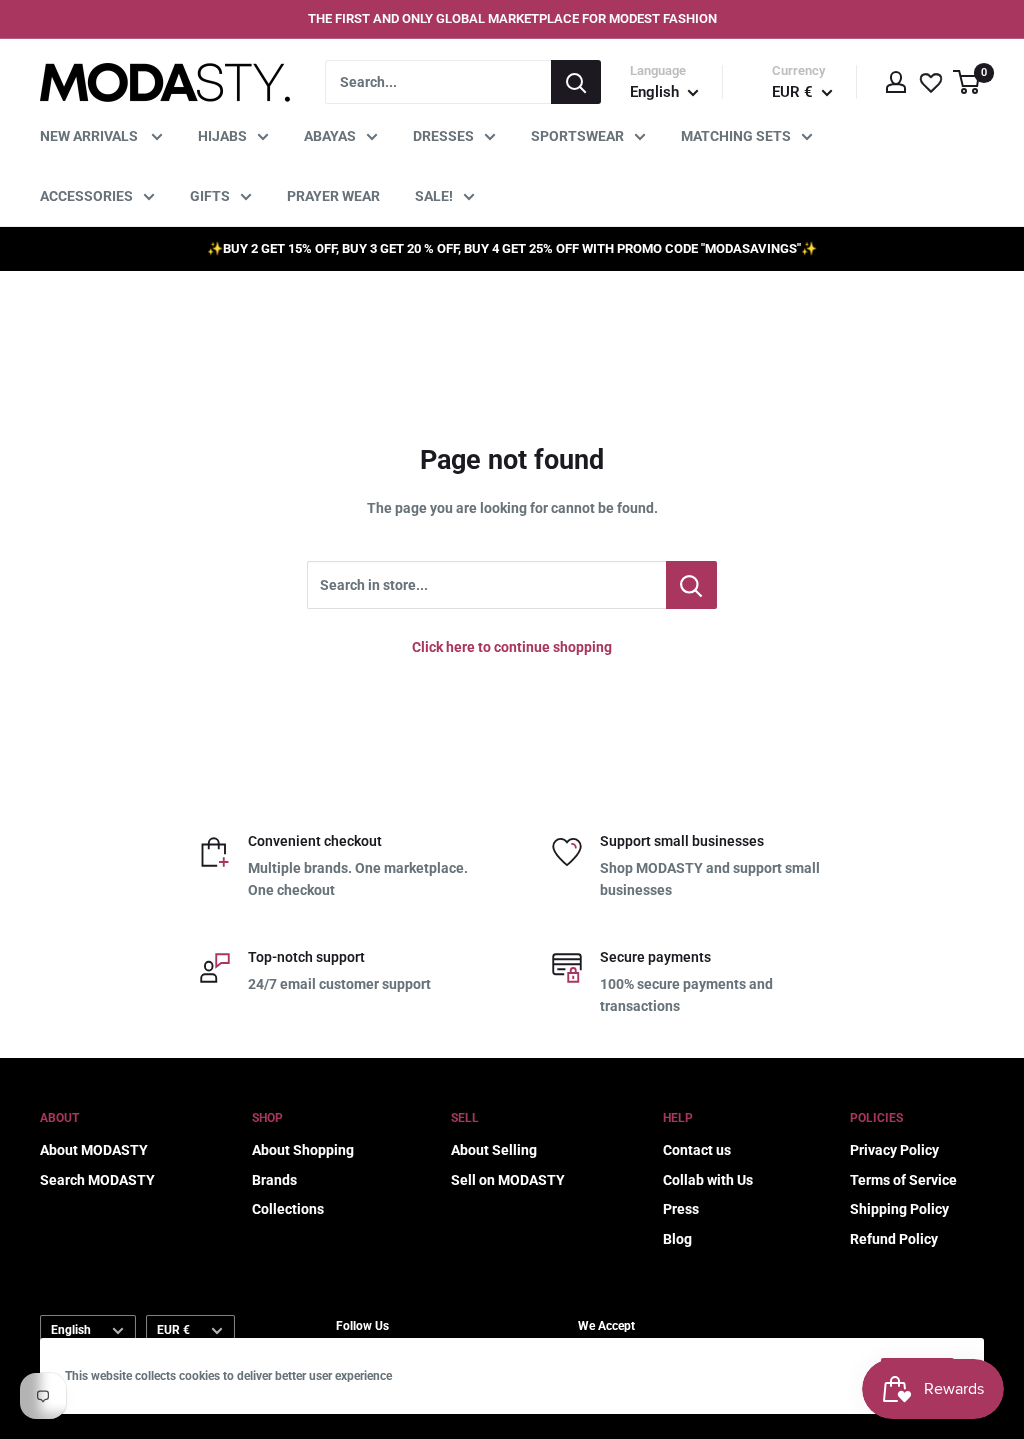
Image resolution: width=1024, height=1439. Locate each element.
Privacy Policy (894, 1150)
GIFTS (210, 196)
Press (681, 1209)
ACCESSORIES (86, 196)
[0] (967, 82)
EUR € (173, 1330)
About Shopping (303, 1150)
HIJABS (222, 136)
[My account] (896, 82)
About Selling (494, 1150)
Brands (274, 1180)
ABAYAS (330, 136)
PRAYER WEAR (333, 196)
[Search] (576, 82)
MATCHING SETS (736, 136)
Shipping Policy (899, 1209)
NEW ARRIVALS (90, 136)
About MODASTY (94, 1150)
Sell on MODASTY (508, 1180)
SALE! (434, 196)
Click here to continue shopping (512, 647)
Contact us (697, 1150)
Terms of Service (903, 1180)
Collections (288, 1209)
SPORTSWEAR (577, 136)
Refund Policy (894, 1239)
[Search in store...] (691, 585)
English (71, 1330)
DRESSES (443, 136)
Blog (677, 1239)
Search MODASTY (97, 1180)
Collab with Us (708, 1180)
